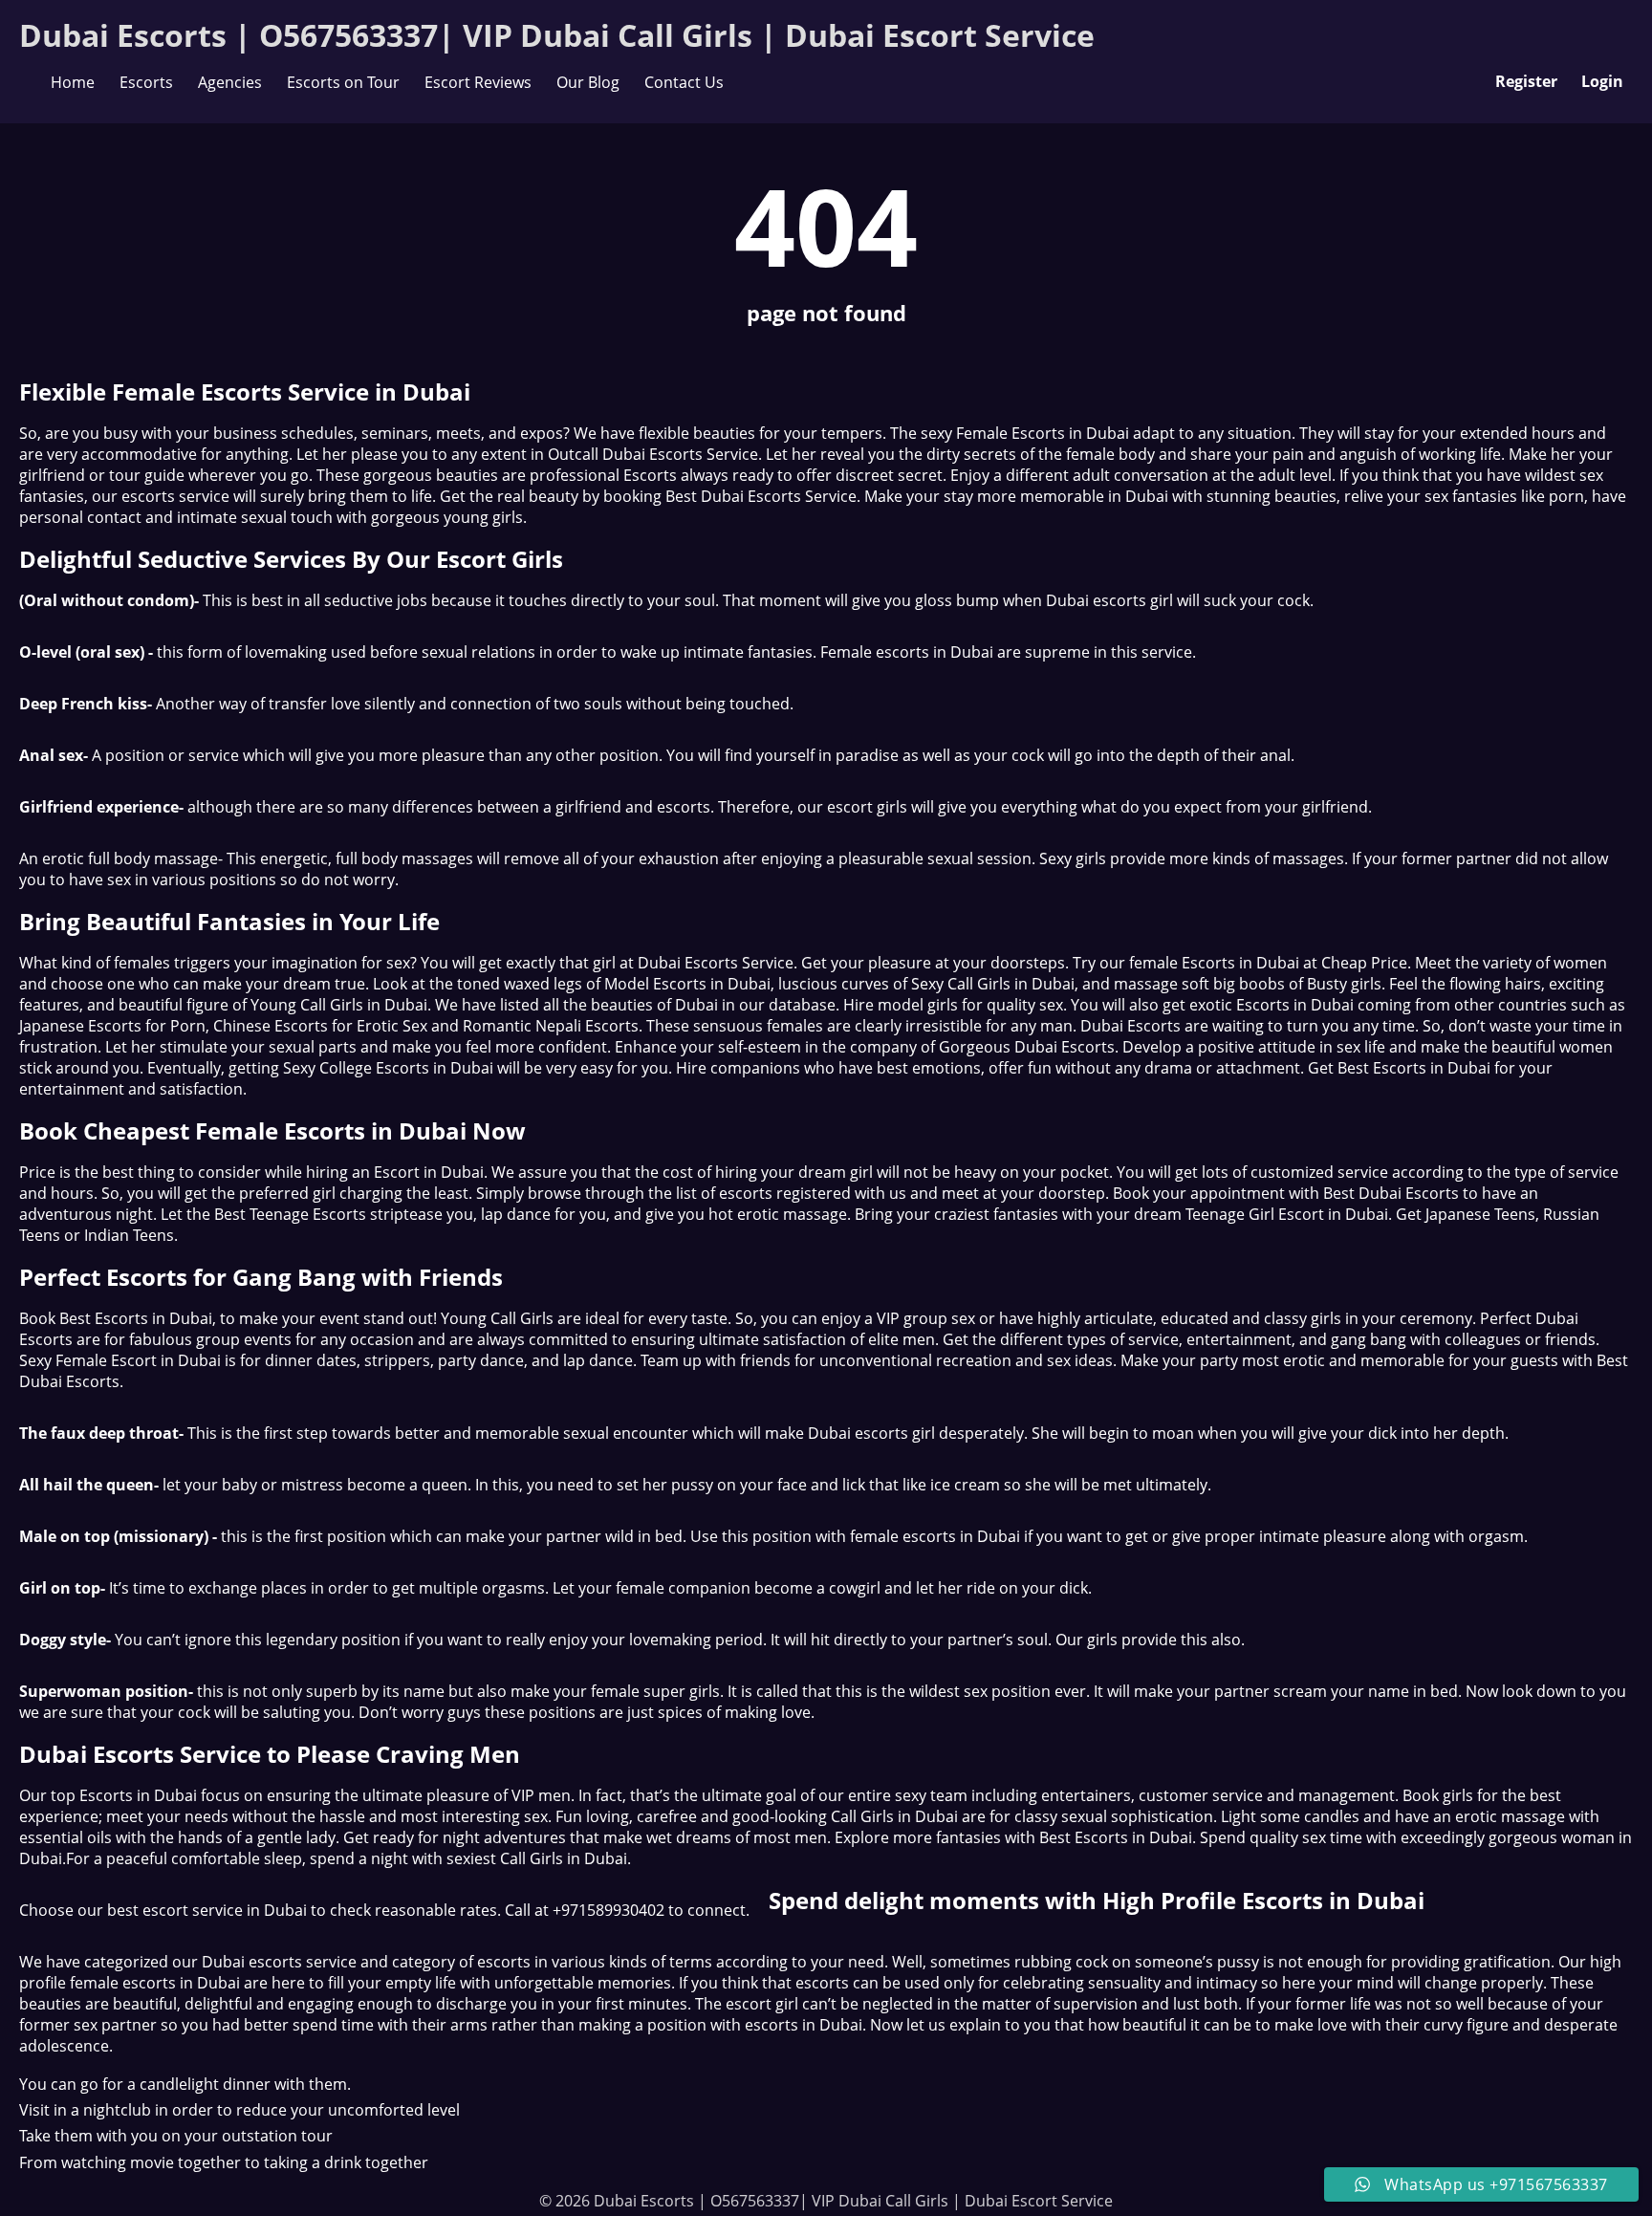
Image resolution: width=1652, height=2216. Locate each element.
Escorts (146, 82)
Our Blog (588, 82)
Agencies (230, 82)
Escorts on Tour (343, 82)
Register (1526, 81)
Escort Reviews (478, 82)
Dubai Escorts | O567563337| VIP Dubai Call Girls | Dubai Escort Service (557, 35)
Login (1602, 81)
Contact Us (684, 82)
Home (73, 82)
